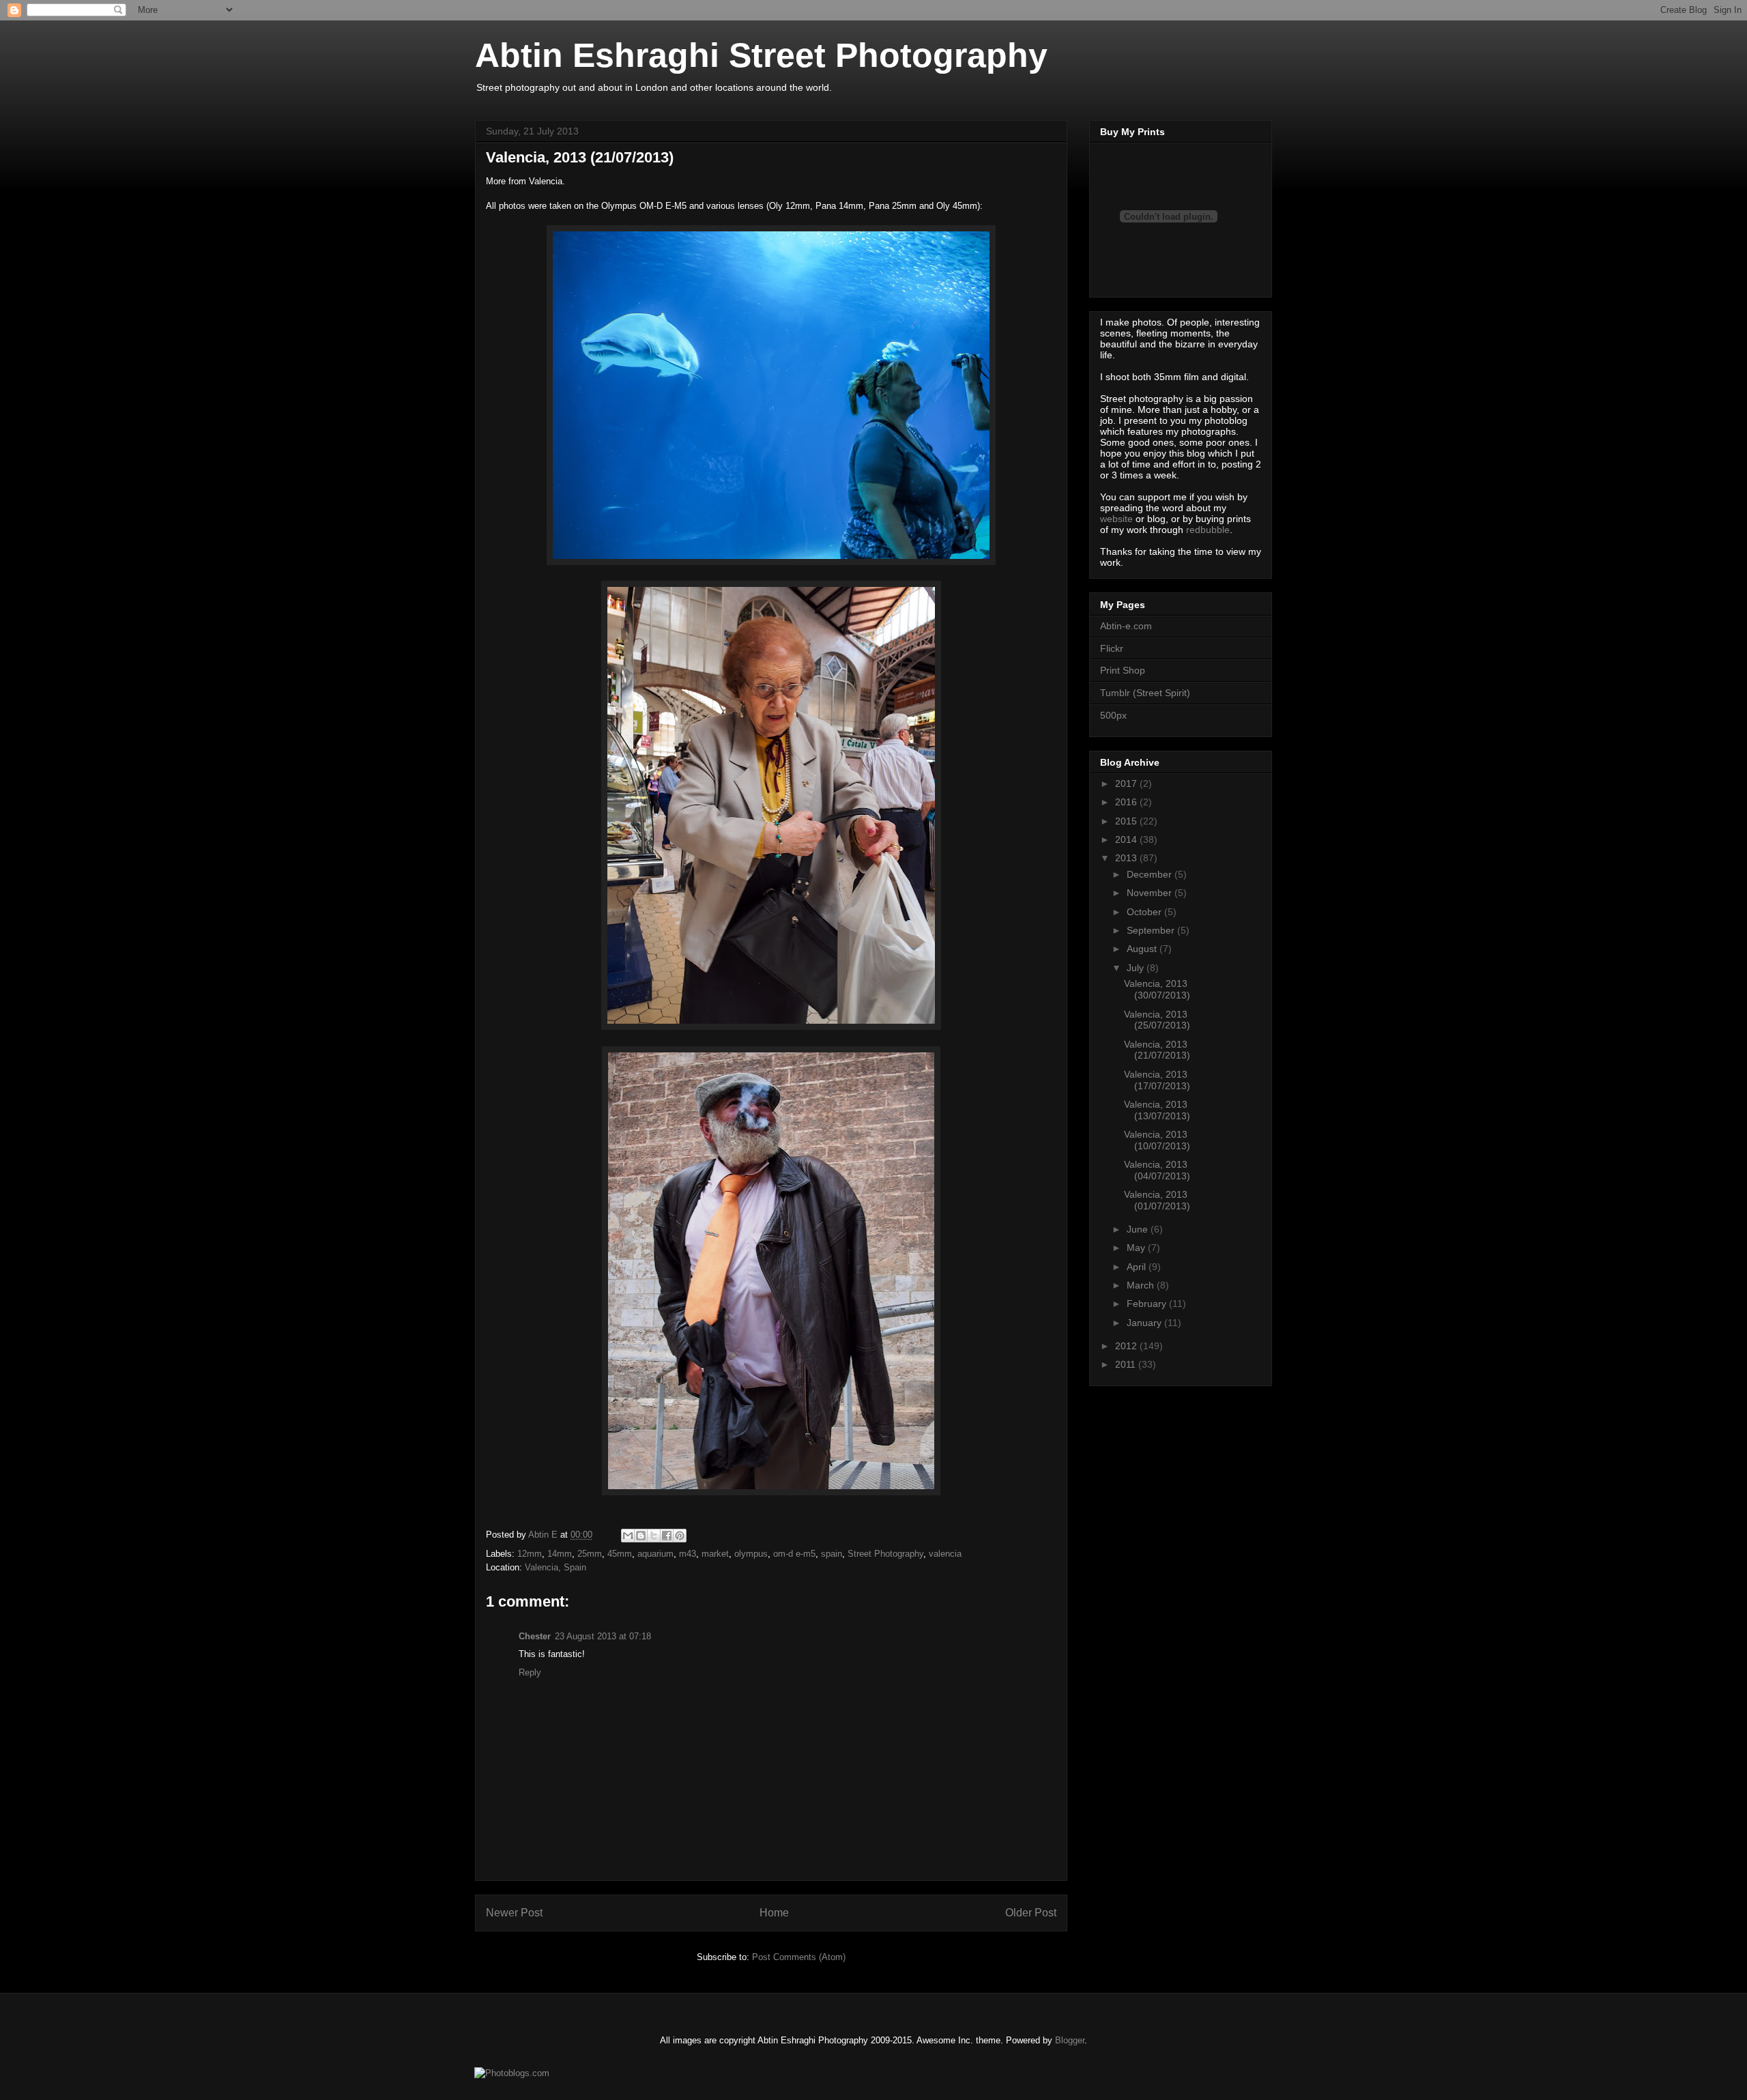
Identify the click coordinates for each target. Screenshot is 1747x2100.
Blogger (1070, 2040)
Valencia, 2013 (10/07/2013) (1157, 1140)
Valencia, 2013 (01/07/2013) (1157, 1200)
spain (832, 1554)
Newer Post (514, 1913)
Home (774, 1913)
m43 (688, 1554)
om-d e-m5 (794, 1554)
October (1145, 912)
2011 (1127, 1364)
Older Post (1031, 1913)
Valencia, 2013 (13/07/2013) (1157, 1110)
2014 (1127, 839)
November (1151, 893)
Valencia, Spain (555, 1567)
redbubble (1208, 530)
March (1142, 1285)
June (1139, 1229)
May (1137, 1248)
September (1152, 930)
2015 (1127, 821)
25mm (590, 1554)
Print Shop (1123, 670)
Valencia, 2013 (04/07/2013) (1157, 1170)
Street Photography (885, 1554)
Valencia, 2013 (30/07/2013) (1157, 989)
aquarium (655, 1554)
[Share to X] (654, 1536)
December (1151, 874)
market (715, 1554)
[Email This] (628, 1536)
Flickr (1112, 648)
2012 (1127, 1346)
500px (1113, 715)
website (1116, 519)
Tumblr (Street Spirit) (1145, 693)
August (1143, 949)
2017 (1127, 783)
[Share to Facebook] (667, 1536)
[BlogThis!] (641, 1536)
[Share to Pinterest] (680, 1536)
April (1138, 1267)
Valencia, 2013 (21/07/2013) (1157, 1050)
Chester (535, 1636)
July (1137, 968)
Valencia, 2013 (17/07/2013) (1157, 1080)
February (1148, 1304)
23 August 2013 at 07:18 (603, 1636)
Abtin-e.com (1126, 626)
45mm (620, 1554)
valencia (945, 1554)
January (1145, 1323)
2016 (1127, 802)
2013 (1127, 858)
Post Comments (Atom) (799, 1957)
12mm (530, 1554)
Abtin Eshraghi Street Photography (761, 55)
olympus (751, 1554)
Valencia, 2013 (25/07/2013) (1157, 1020)
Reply (530, 1672)
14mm (560, 1554)
